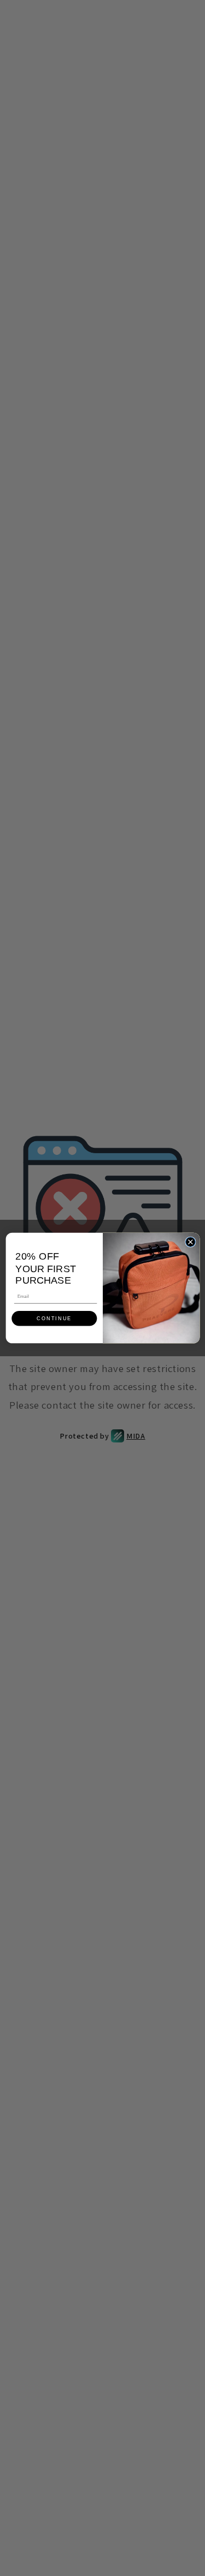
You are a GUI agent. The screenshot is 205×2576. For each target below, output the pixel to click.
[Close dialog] (190, 1242)
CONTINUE (54, 1319)
